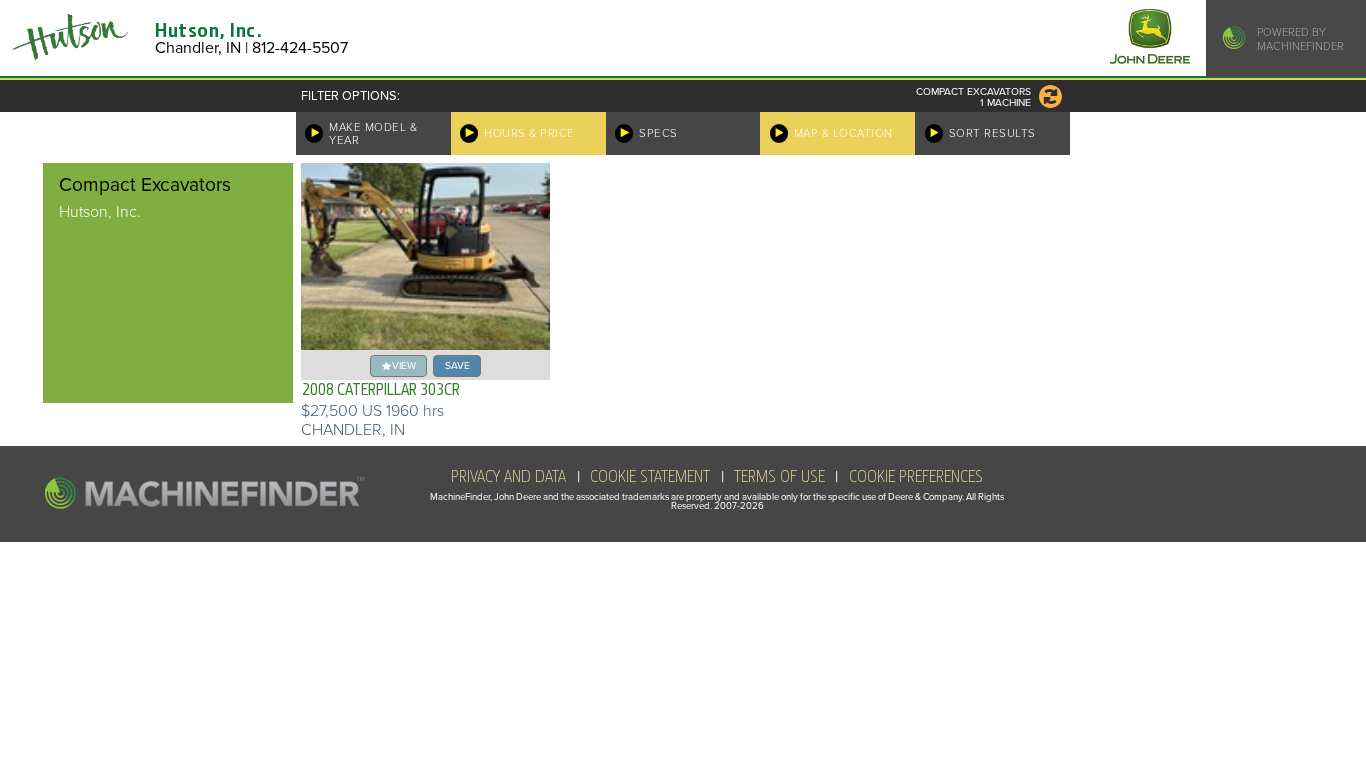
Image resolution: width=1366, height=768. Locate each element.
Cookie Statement (650, 477)
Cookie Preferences (916, 477)
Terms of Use (779, 477)
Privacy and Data (508, 477)
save (457, 365)
